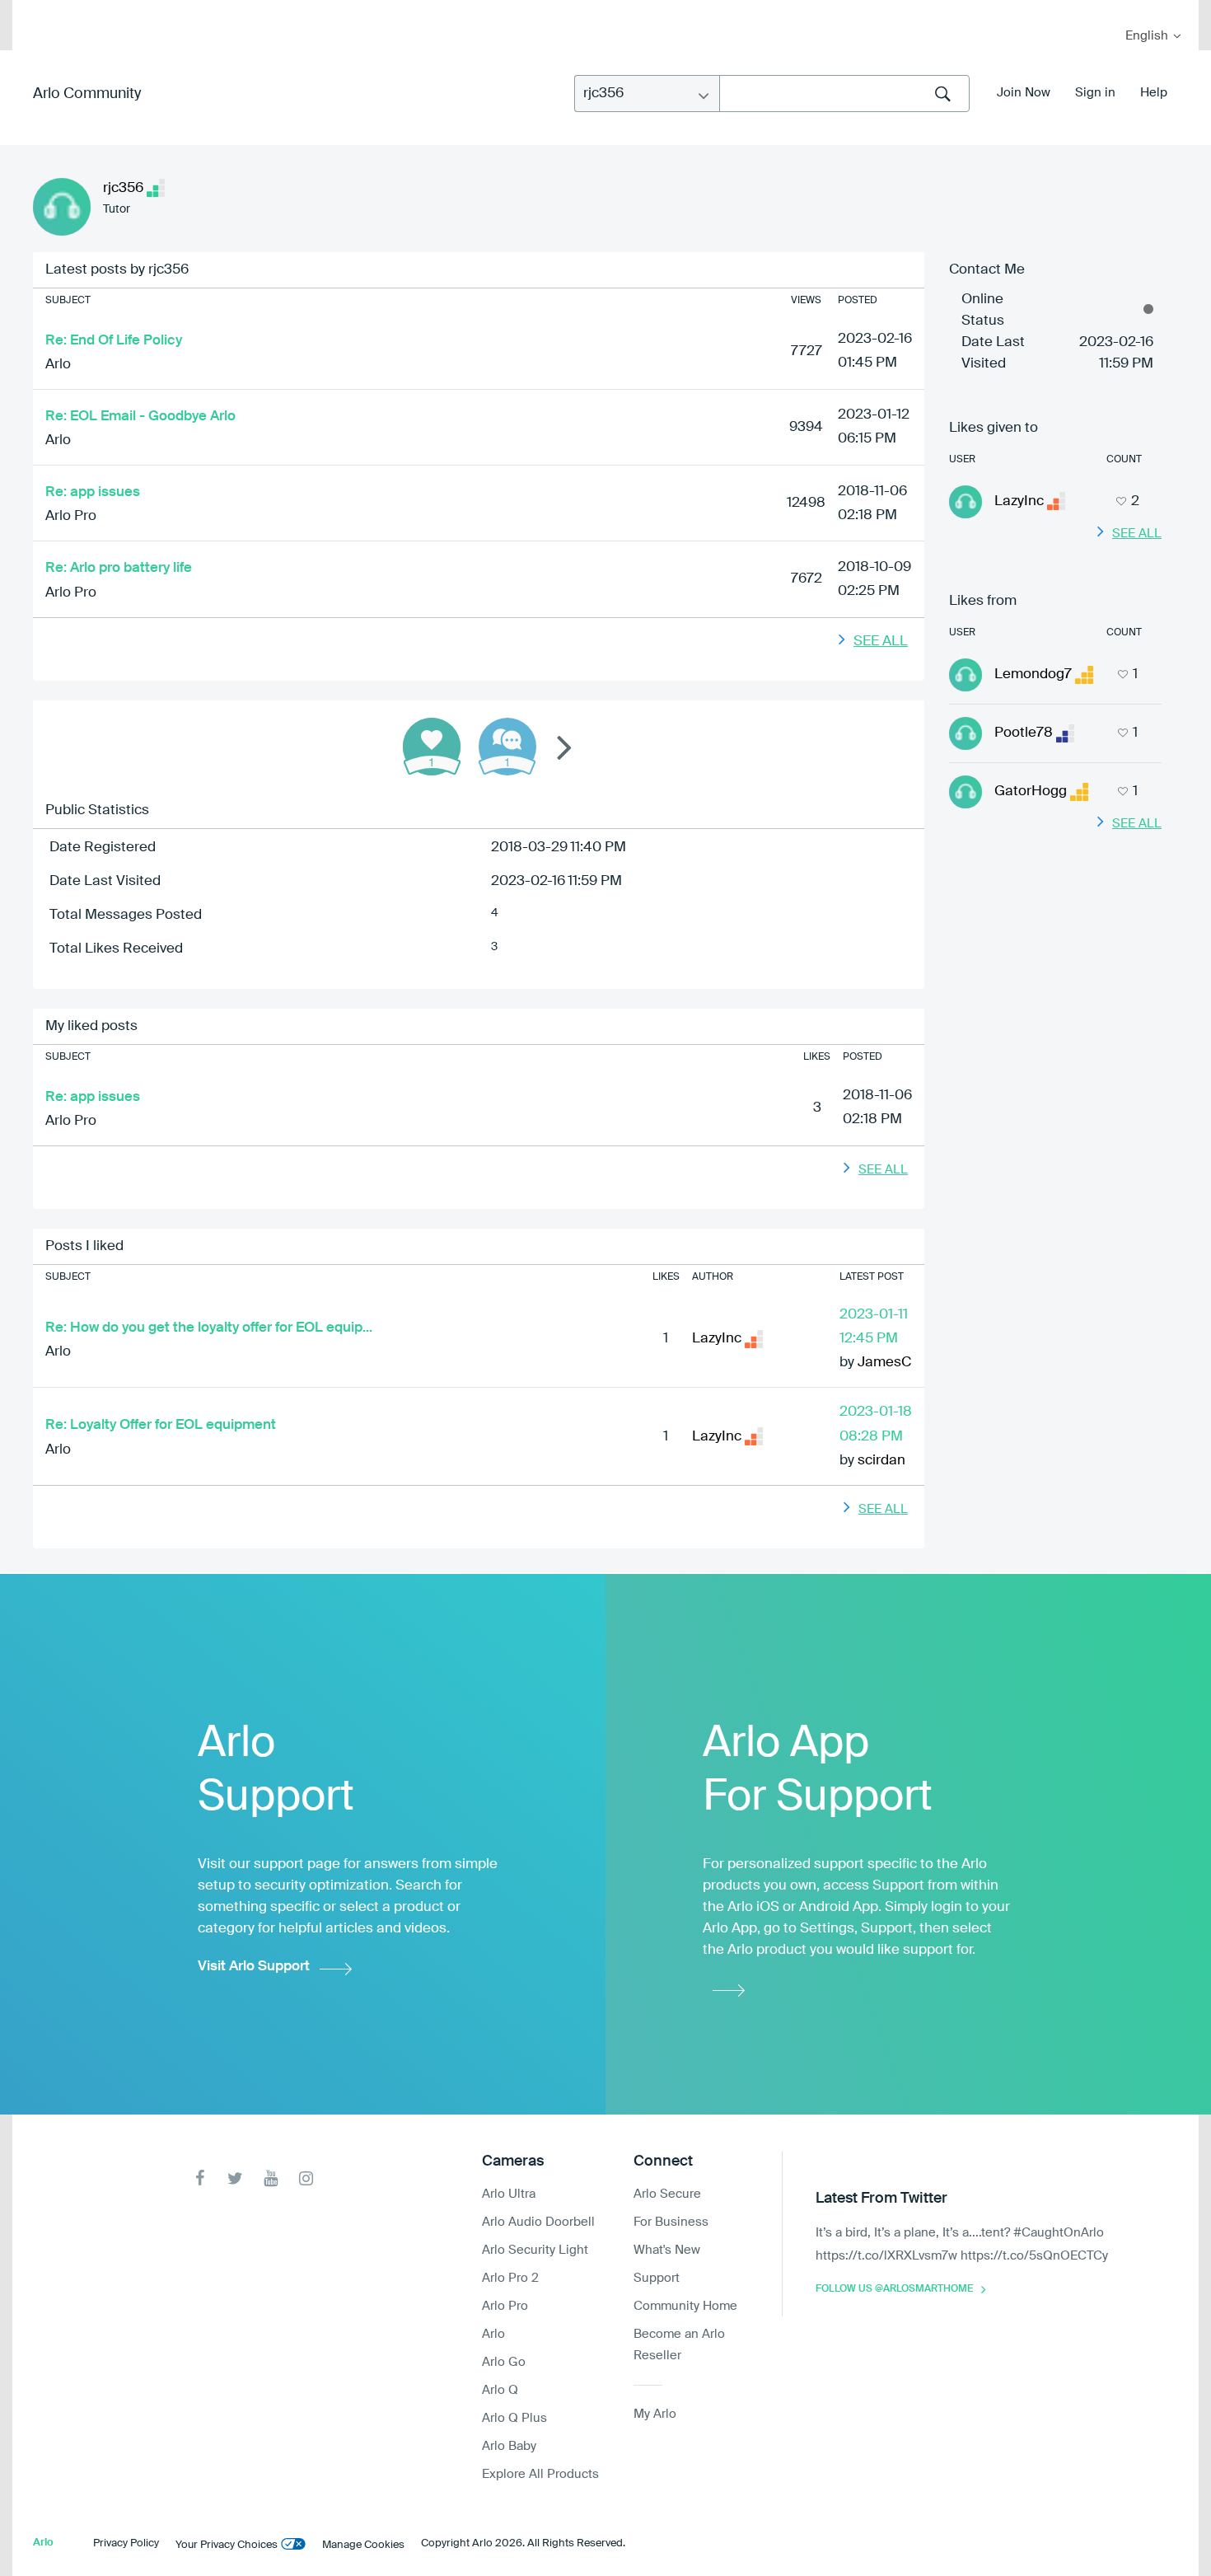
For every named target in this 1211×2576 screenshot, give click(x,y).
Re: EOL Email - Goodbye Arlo (140, 417)
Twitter (235, 2178)
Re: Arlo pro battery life (119, 568)
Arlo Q (500, 2390)
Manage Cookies (363, 2545)
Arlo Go (504, 2362)
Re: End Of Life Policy (114, 341)
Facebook (200, 2178)
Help (1154, 93)
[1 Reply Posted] (507, 747)
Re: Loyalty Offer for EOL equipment (161, 1425)
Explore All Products (540, 2474)
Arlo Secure (667, 2194)
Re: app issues (93, 492)
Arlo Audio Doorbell (538, 2222)
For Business (671, 2222)
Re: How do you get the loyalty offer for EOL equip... (209, 1328)
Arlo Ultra (509, 2194)
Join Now (1024, 93)
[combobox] (844, 94)
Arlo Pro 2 (510, 2278)
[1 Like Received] (432, 747)
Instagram (306, 2178)
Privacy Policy (126, 2543)
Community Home (685, 2306)
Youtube (271, 2178)
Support (657, 2278)
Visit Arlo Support (254, 1967)
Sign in (1095, 93)
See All (881, 642)
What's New (667, 2250)
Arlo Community (87, 94)
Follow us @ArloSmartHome (894, 2289)
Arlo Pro (71, 516)
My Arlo (36, 10)
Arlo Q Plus (514, 2418)
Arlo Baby (509, 2446)
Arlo (58, 365)
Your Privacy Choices (227, 2545)
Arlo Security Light (535, 2250)
